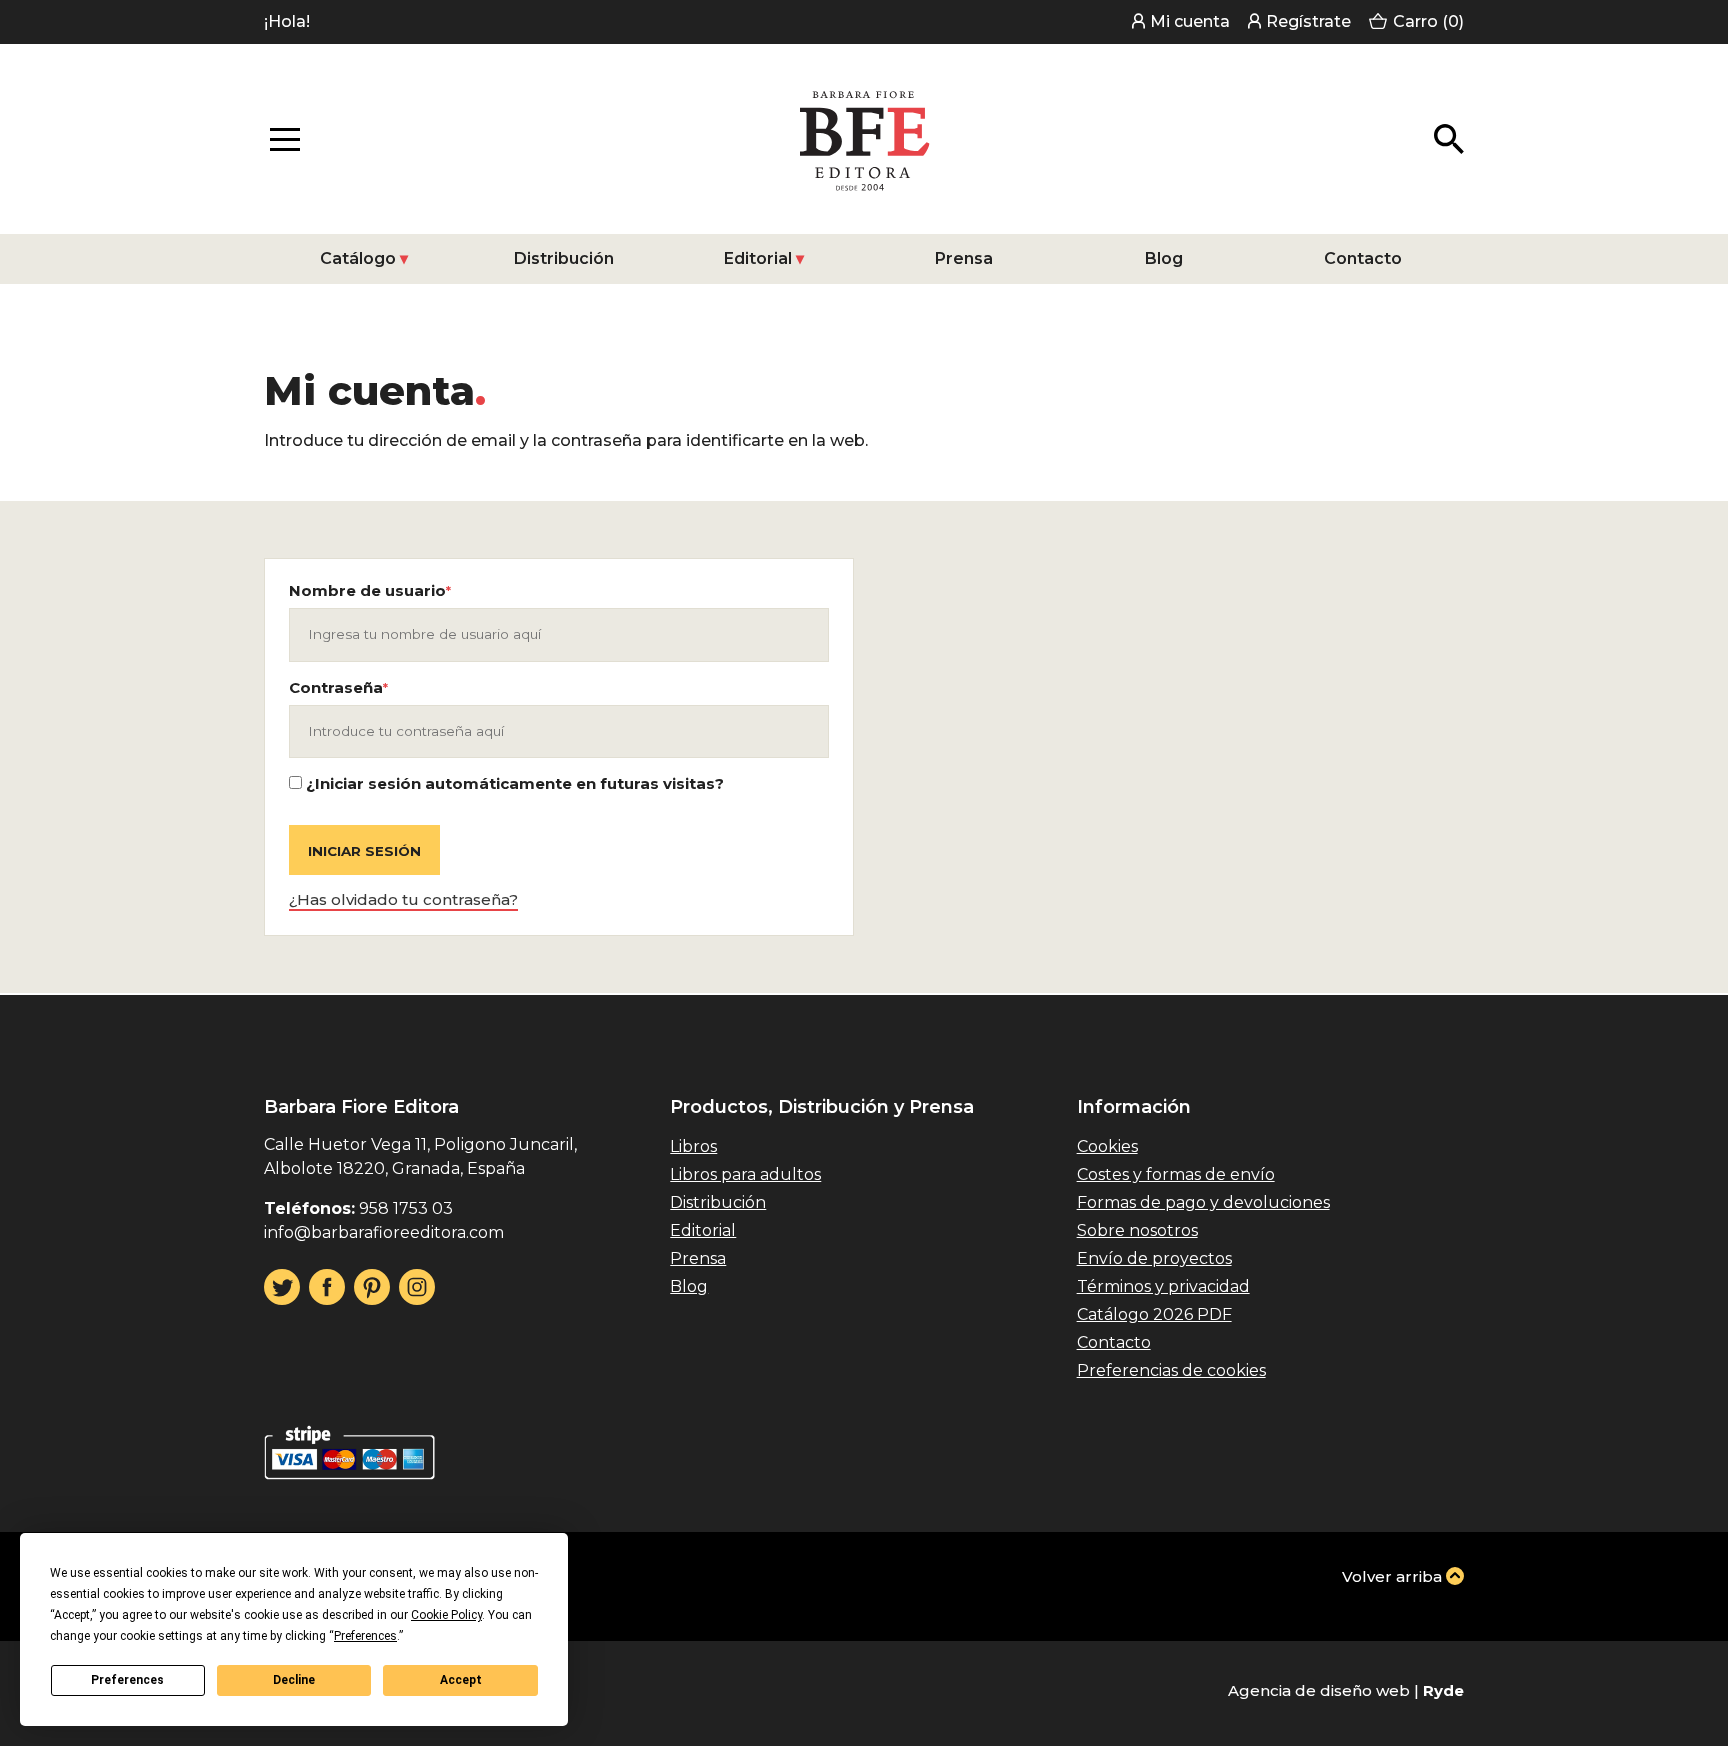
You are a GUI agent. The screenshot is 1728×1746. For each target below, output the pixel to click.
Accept (461, 1680)
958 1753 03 (406, 1208)
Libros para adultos (745, 1174)
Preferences (127, 1680)
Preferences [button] (365, 1636)
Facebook (327, 1287)
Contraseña (338, 688)
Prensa (964, 258)
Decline (294, 1680)
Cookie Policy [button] (446, 1615)
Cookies (1107, 1146)
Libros (693, 1146)
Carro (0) (1428, 21)
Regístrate (1308, 21)
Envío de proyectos (1154, 1258)
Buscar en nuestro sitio (1449, 139)
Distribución (564, 258)
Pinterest (372, 1287)
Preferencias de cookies (1171, 1370)
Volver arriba (1392, 1576)
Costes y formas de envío (1176, 1174)
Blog (1164, 258)
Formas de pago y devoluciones (1203, 1202)
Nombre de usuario (370, 591)
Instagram (417, 1287)
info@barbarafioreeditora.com (384, 1232)
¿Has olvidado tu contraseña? (403, 899)
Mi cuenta (1190, 21)
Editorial (758, 258)
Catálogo (358, 258)
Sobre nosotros (1137, 1230)
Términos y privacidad (1163, 1286)
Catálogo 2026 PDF (1154, 1314)
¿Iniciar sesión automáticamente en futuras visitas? (513, 783)
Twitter (282, 1287)
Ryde (1443, 1690)
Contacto (1363, 258)
